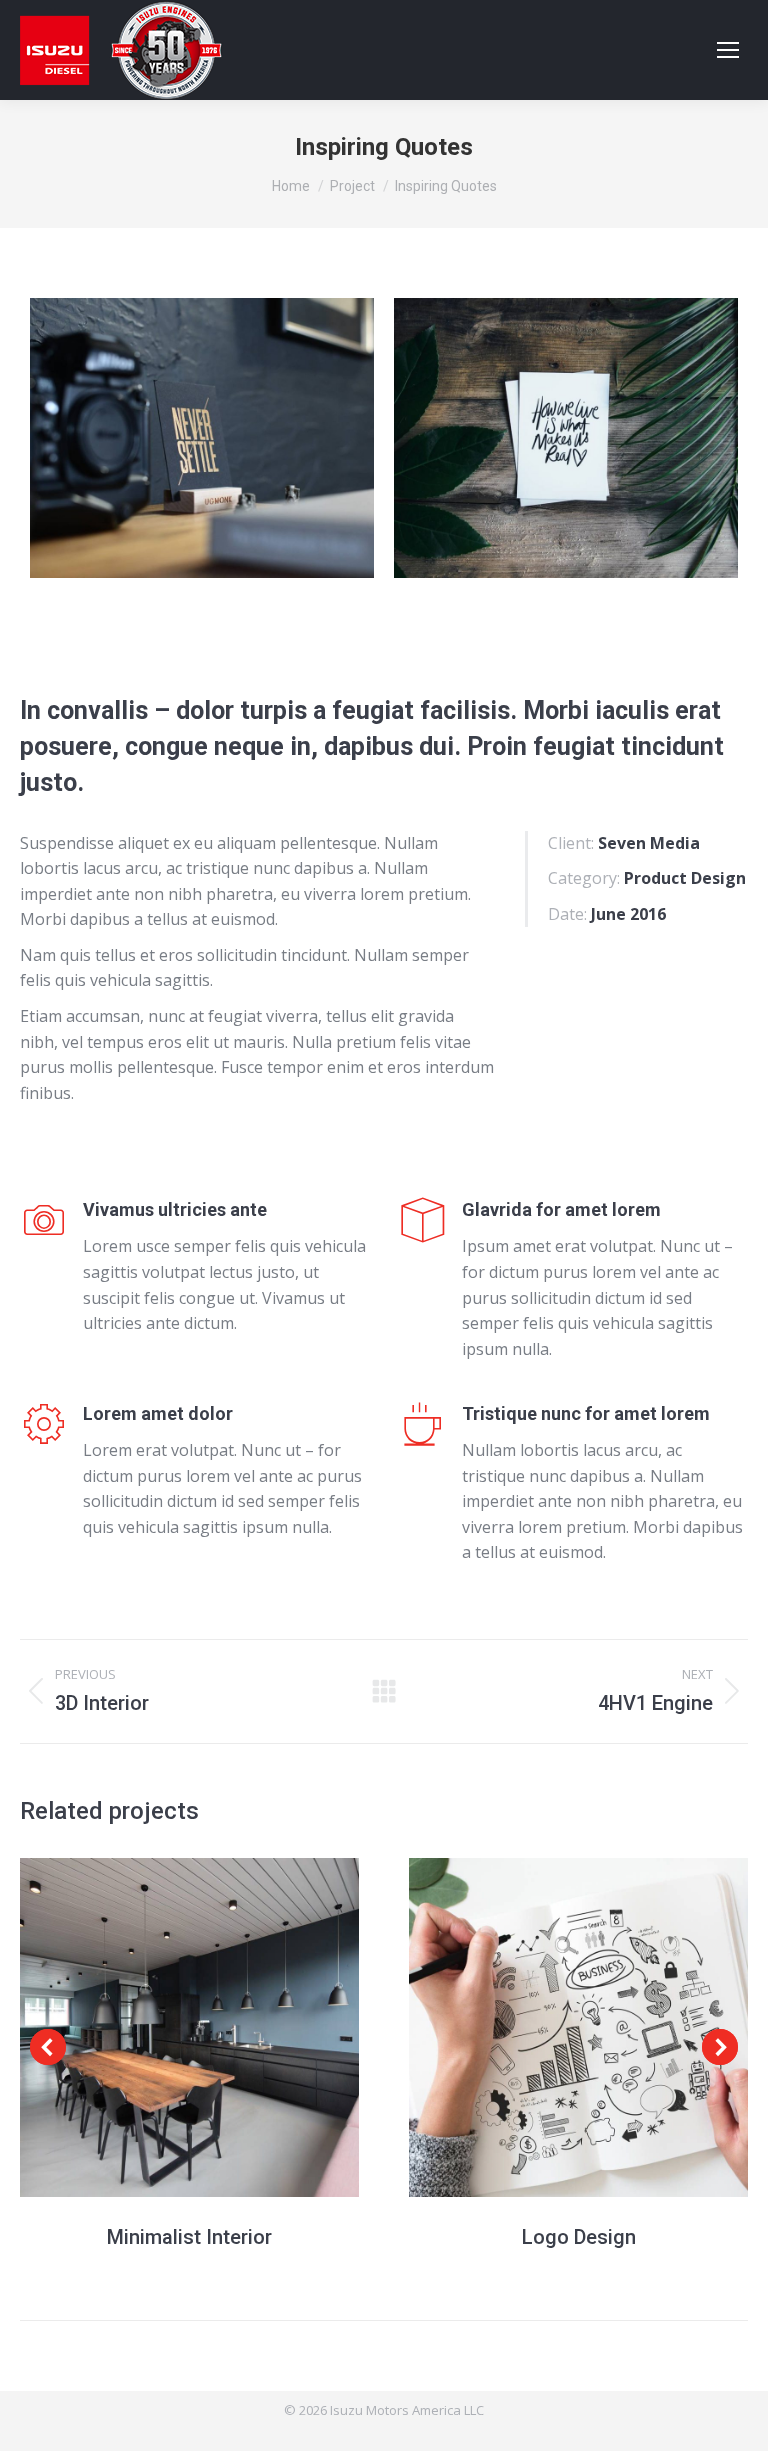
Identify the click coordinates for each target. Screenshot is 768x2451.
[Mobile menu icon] (728, 50)
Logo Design (579, 2237)
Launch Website (136, 2027)
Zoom (190, 2027)
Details (244, 2027)
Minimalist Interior (189, 2237)
